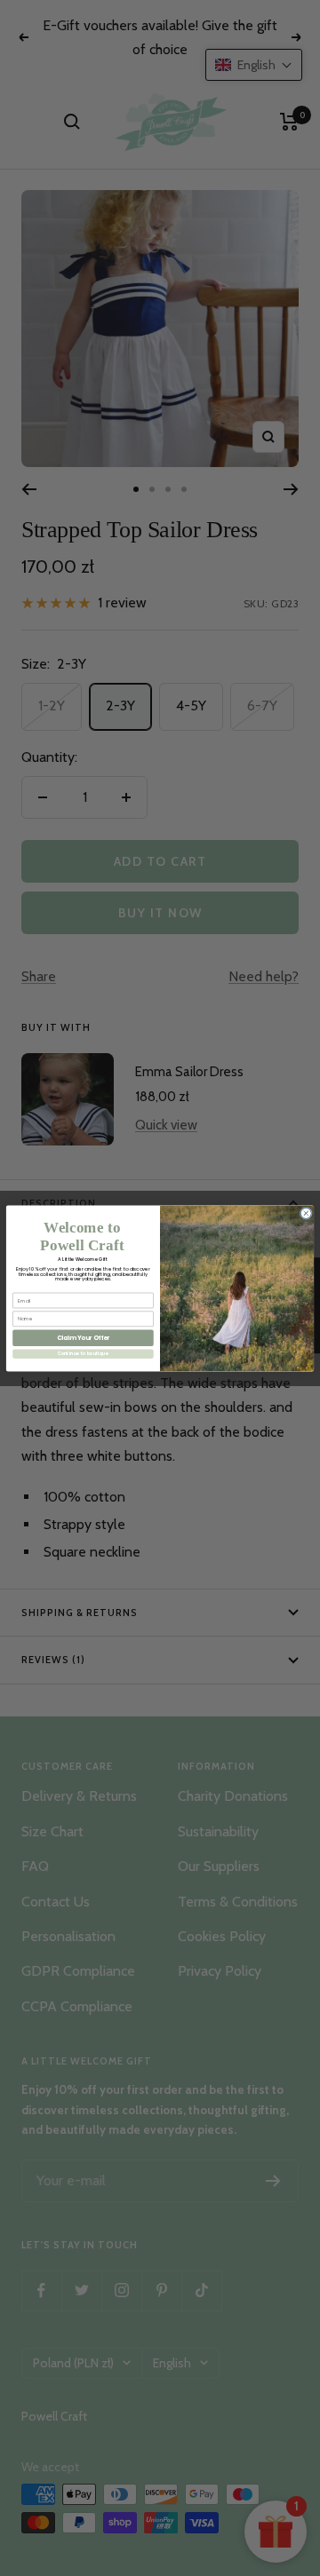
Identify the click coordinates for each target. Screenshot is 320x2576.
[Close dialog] (306, 1213)
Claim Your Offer (84, 1337)
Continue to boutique (83, 1354)
